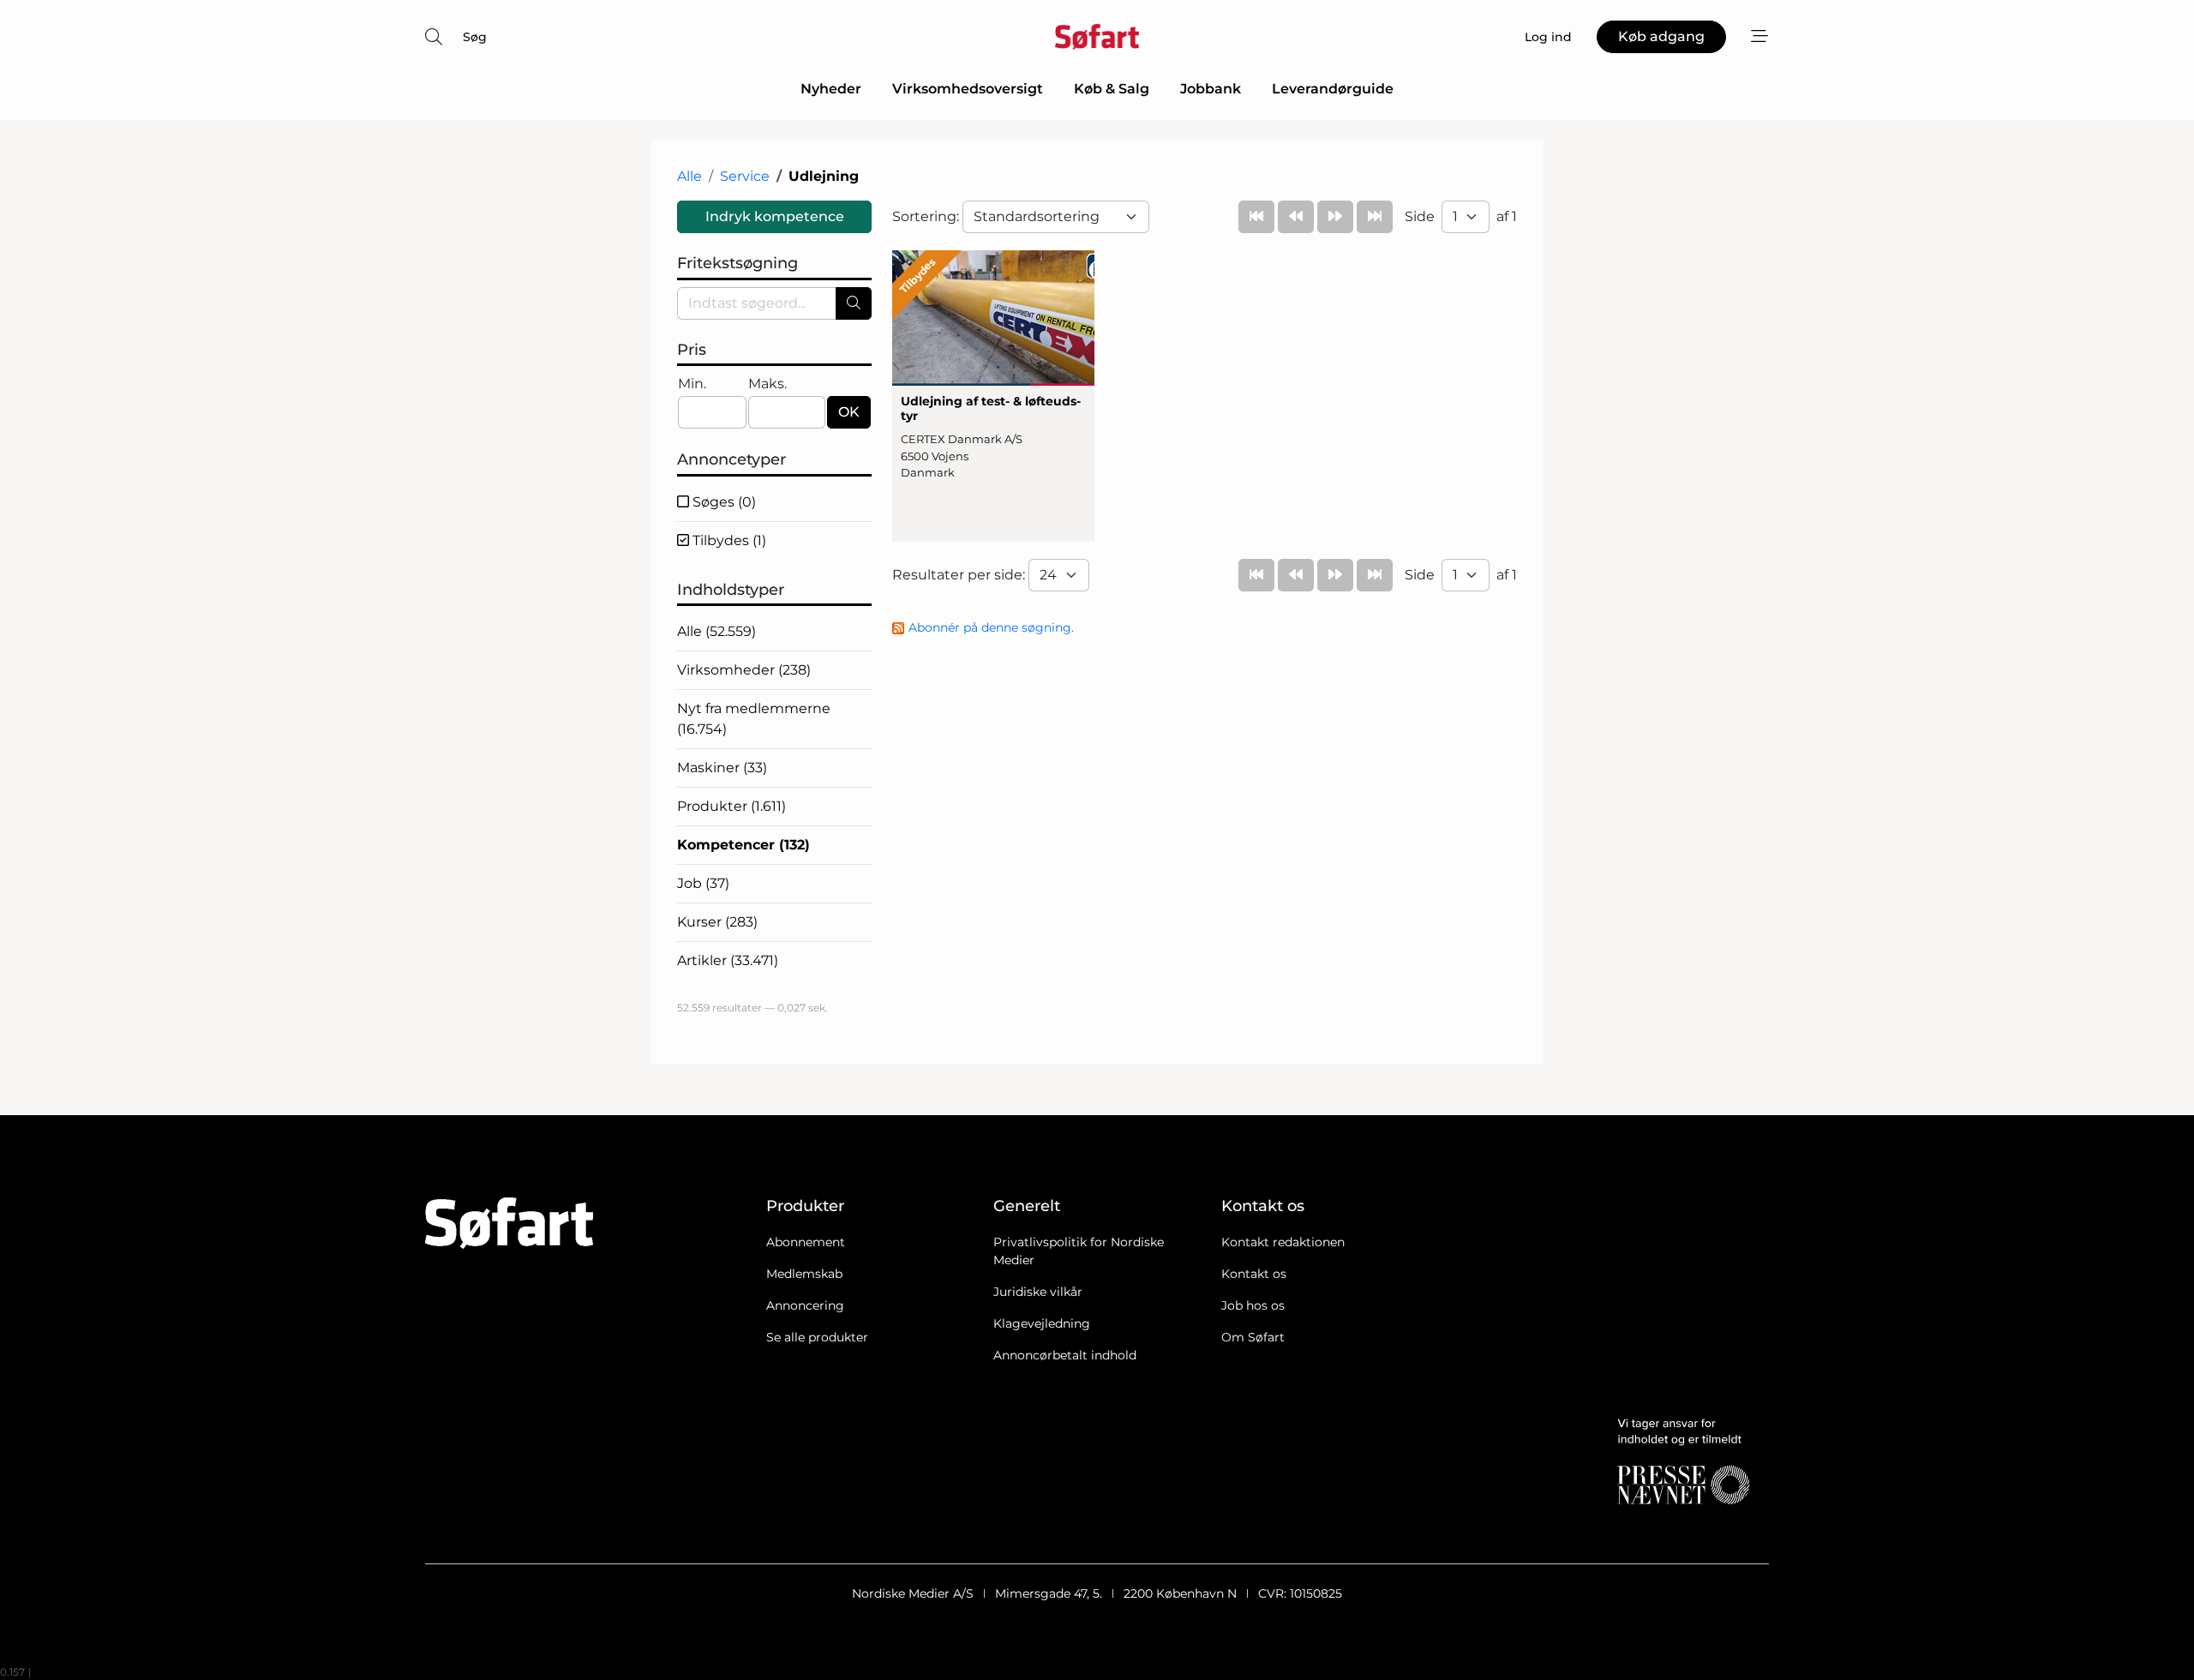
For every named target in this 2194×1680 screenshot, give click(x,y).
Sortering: (927, 216)
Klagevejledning (1042, 1323)
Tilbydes (728, 540)
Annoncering (805, 1305)
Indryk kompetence (775, 216)
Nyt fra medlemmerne (754, 719)
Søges (722, 502)
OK (849, 412)
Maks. (767, 384)
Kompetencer (743, 845)
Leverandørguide (1333, 89)
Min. (692, 384)
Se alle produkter (817, 1337)
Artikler (728, 960)
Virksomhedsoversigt (968, 89)
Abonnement (806, 1242)
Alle (689, 176)
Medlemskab (804, 1274)
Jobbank (1211, 89)
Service (745, 176)
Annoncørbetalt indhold (1065, 1355)
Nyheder (831, 89)
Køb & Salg (1112, 89)
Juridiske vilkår (1038, 1292)
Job (703, 883)
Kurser (717, 922)
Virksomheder (744, 670)
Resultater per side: (960, 575)
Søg (475, 37)
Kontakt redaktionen (1283, 1242)
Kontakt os (1254, 1274)
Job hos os (1253, 1305)
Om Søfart (1253, 1337)
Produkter (731, 806)
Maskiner (722, 768)
